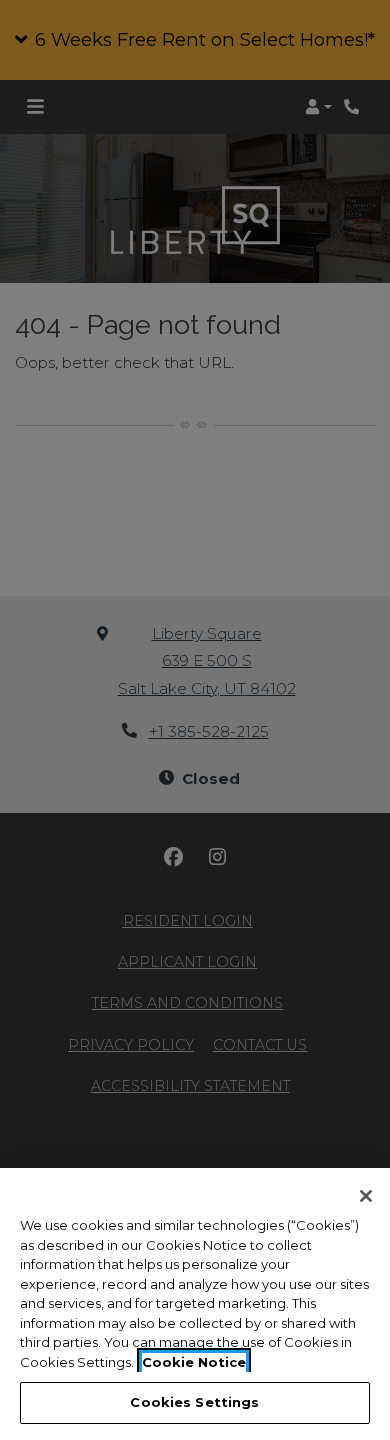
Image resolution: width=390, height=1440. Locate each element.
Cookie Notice (194, 1362)
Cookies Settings (194, 1402)
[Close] (366, 1196)
